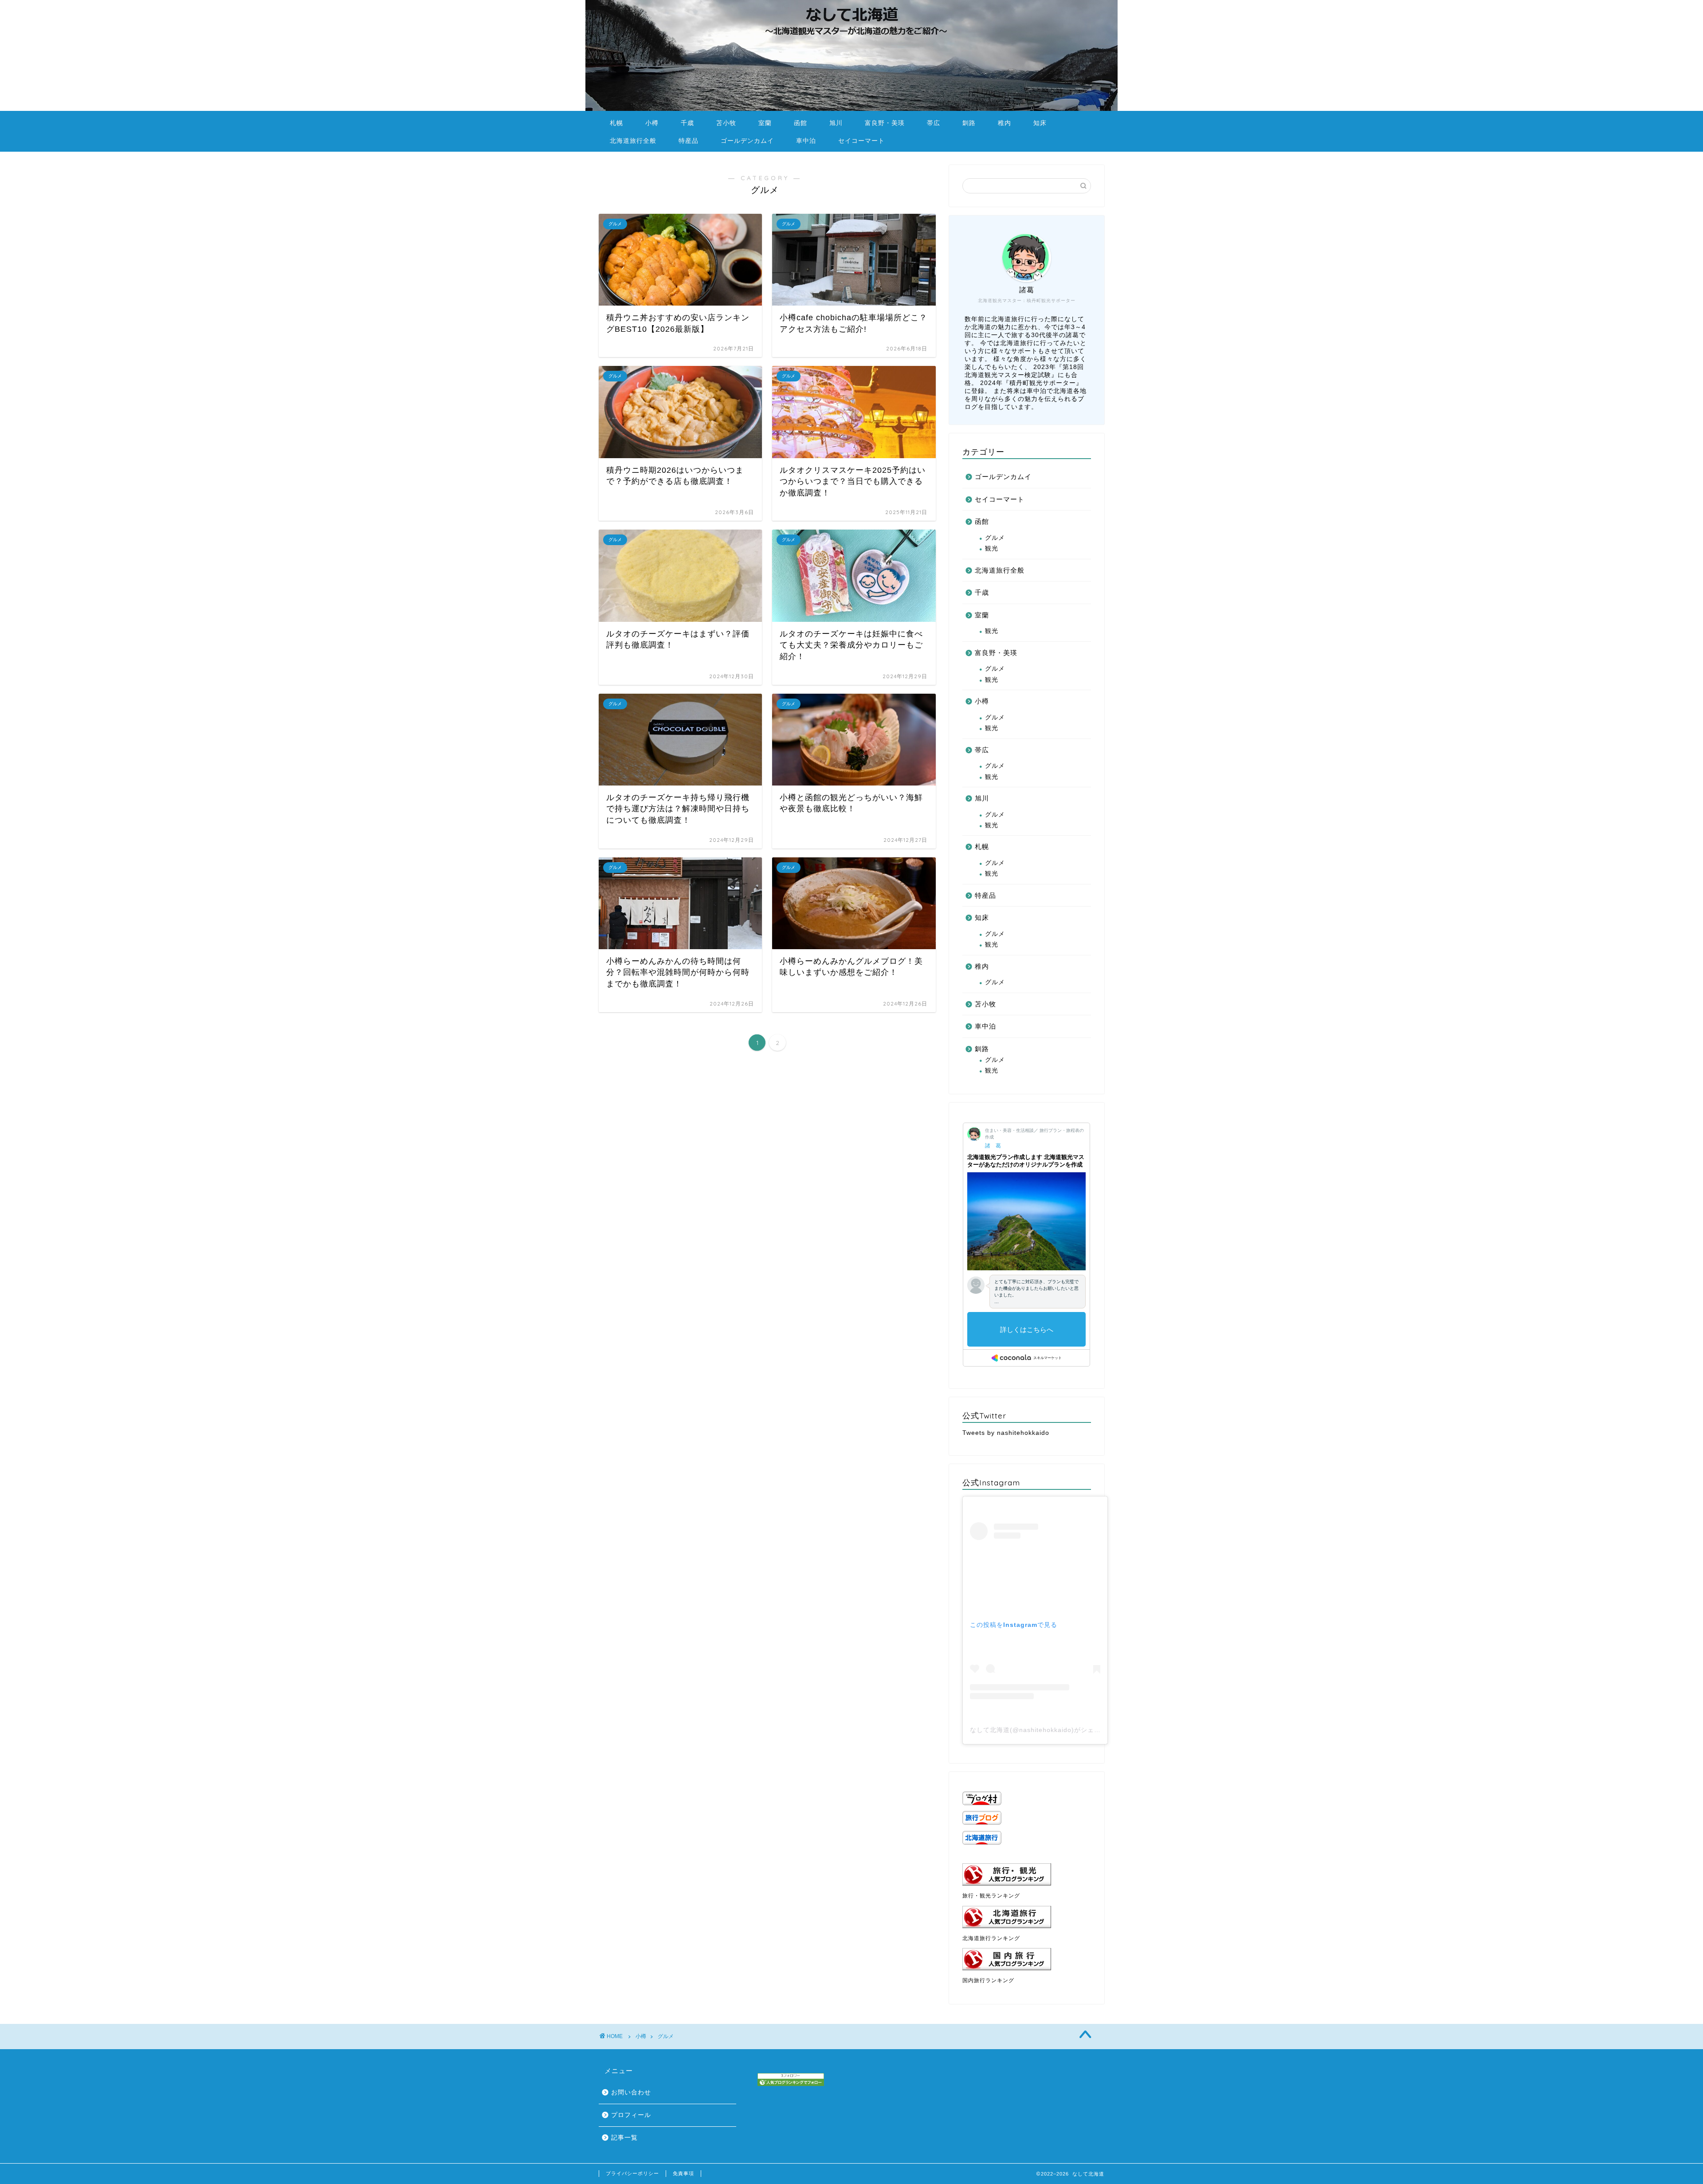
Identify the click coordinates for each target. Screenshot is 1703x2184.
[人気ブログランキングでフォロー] (791, 2080)
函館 (800, 123)
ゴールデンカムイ (747, 141)
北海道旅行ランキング (991, 1938)
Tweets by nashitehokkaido (1006, 1433)
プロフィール (631, 2115)
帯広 (934, 123)
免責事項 (683, 2173)
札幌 (616, 123)
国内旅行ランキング (988, 1980)
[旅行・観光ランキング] (1027, 1874)
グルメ (995, 538)
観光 (992, 548)
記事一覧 (624, 2138)
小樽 (652, 123)
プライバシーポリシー (632, 2173)
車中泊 (806, 141)
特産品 (689, 141)
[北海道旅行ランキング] (1027, 1917)
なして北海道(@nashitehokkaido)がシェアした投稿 (1049, 1730)
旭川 (836, 123)
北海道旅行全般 (633, 141)
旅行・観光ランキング (991, 1896)
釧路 (969, 123)
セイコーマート (861, 141)
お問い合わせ (631, 2092)
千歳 (687, 123)
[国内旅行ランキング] (1027, 1959)
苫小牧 (726, 123)
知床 (1040, 123)
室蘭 (765, 123)
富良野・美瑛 (885, 123)
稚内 (1005, 123)
